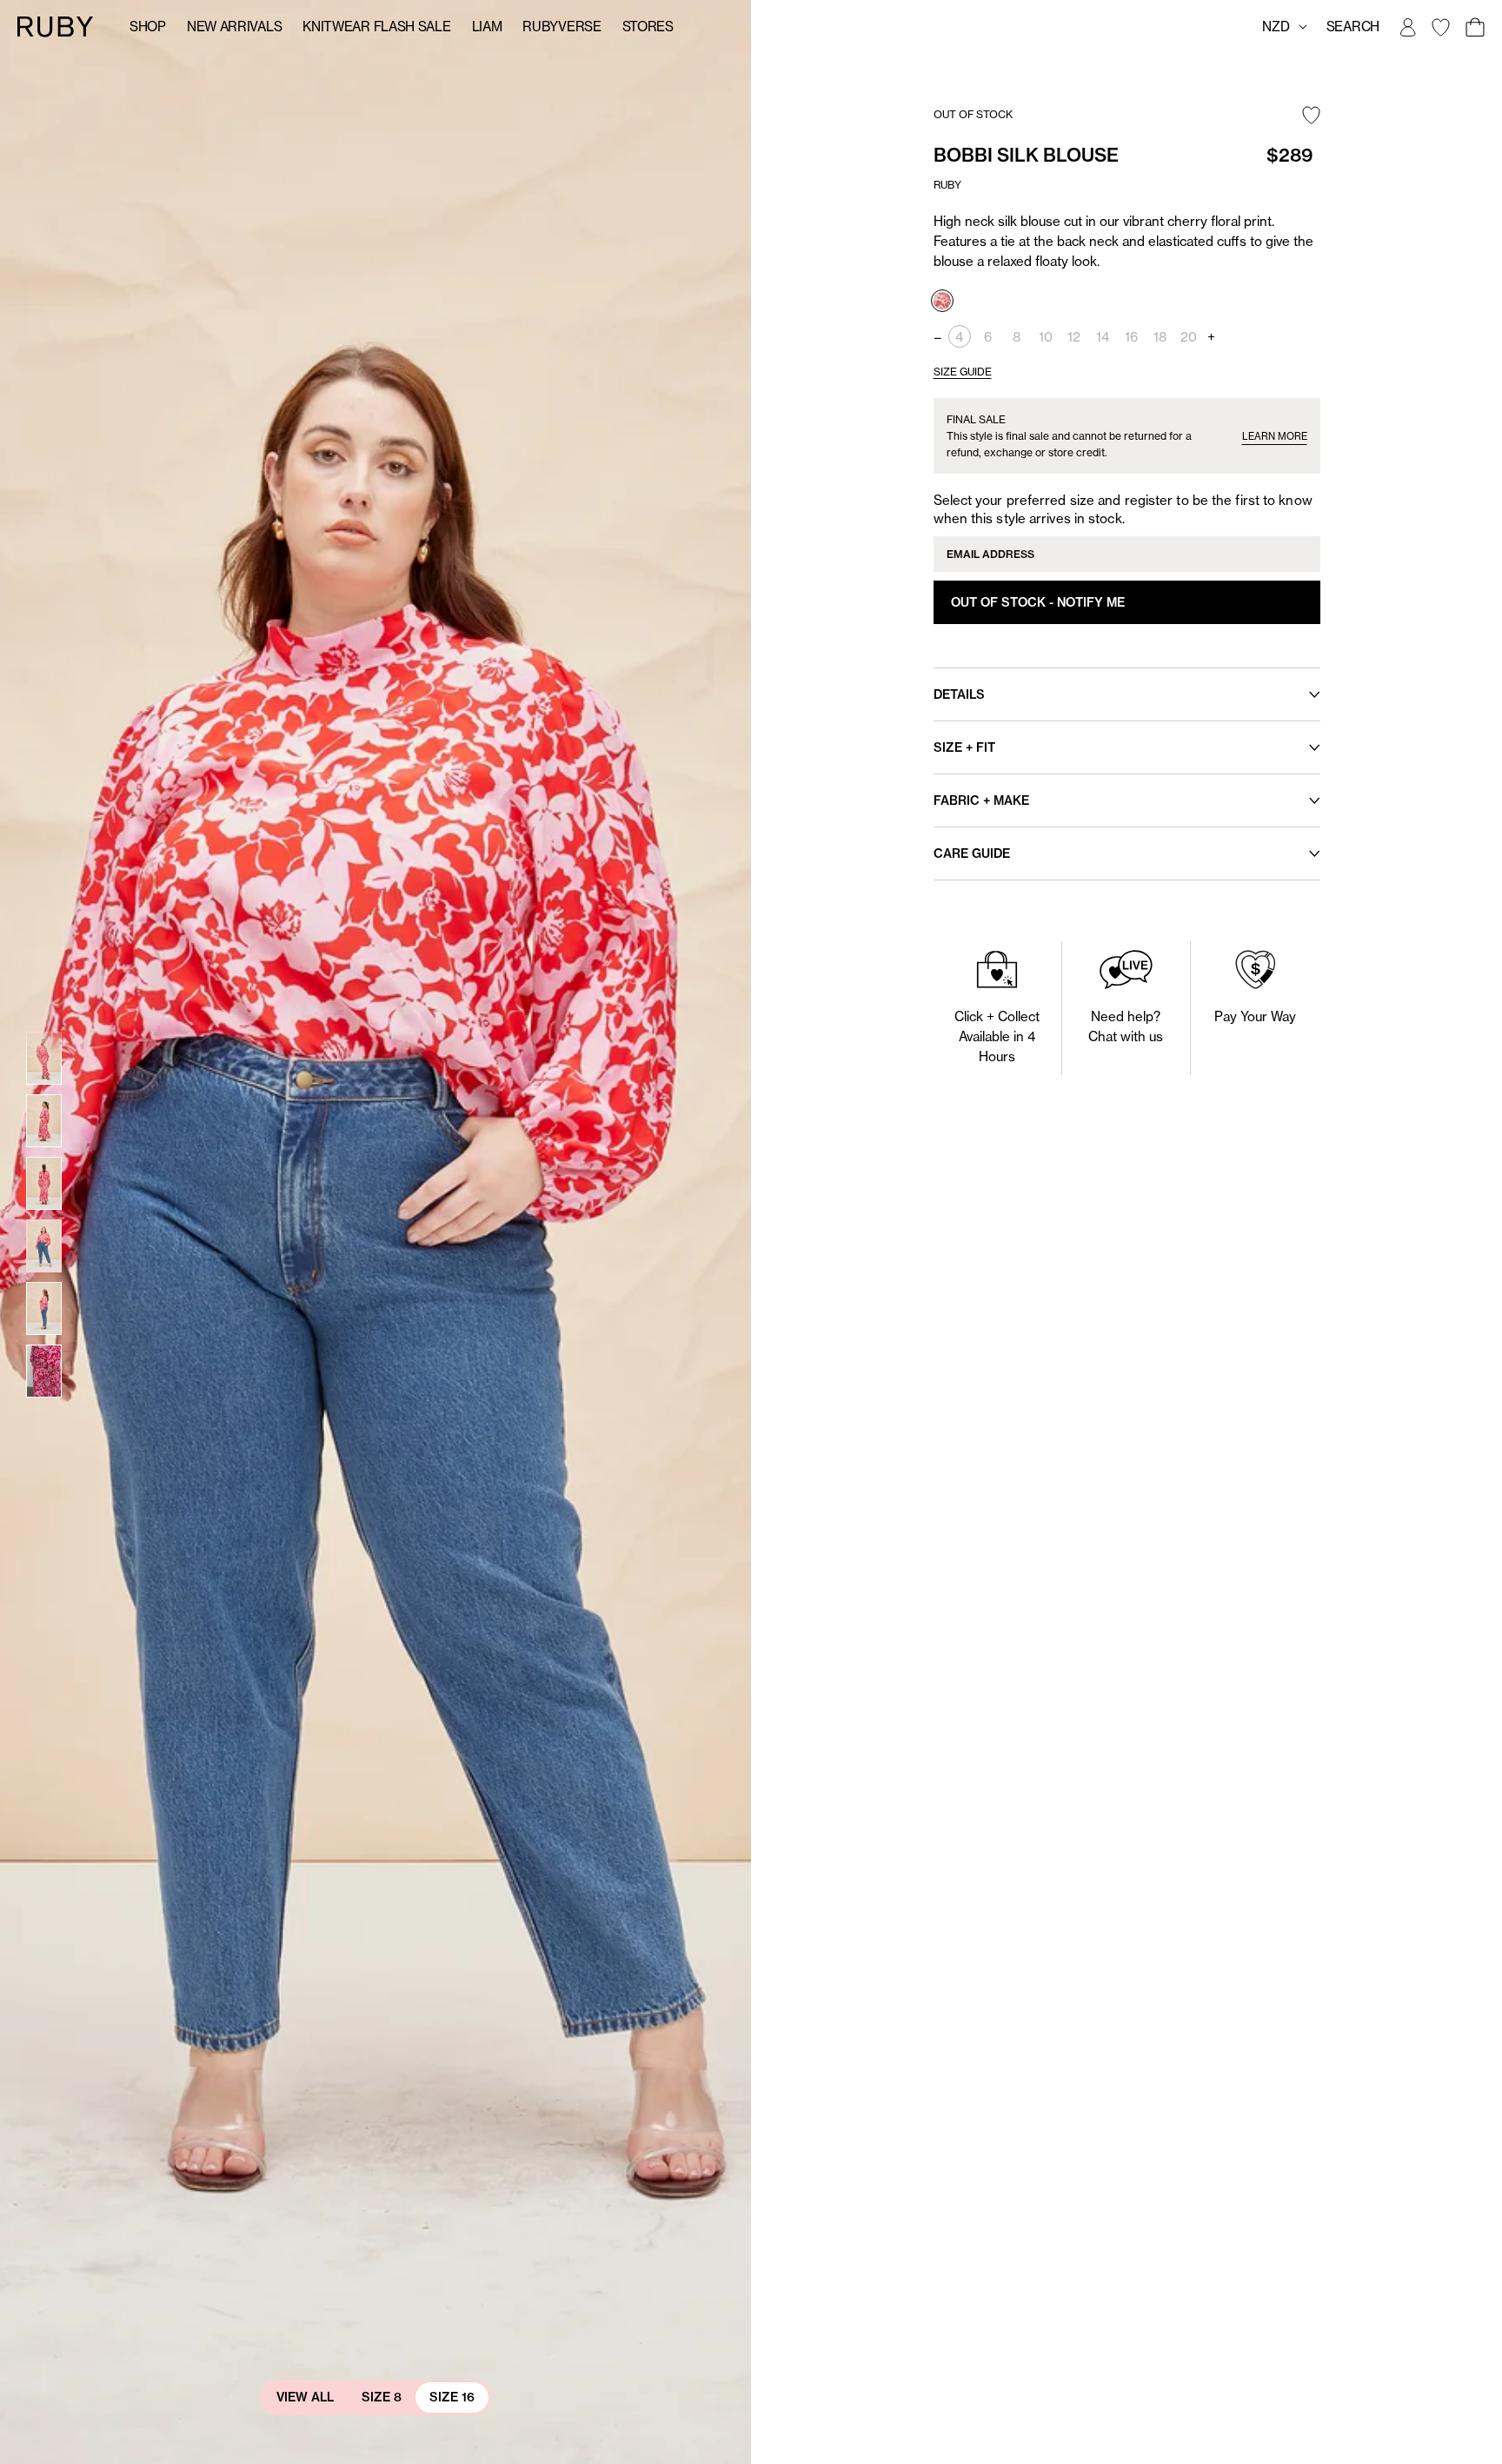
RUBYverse (562, 27)
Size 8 (382, 2397)
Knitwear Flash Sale (376, 27)
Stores (648, 27)
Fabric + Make (981, 800)
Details (959, 694)
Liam (487, 27)
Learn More (1275, 436)
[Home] (56, 26)
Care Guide (972, 853)
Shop (148, 27)
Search (1353, 27)
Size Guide (963, 372)
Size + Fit (964, 747)
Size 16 (452, 2397)
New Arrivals (234, 27)
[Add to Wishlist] (1311, 116)
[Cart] (1474, 27)
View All (305, 2397)
